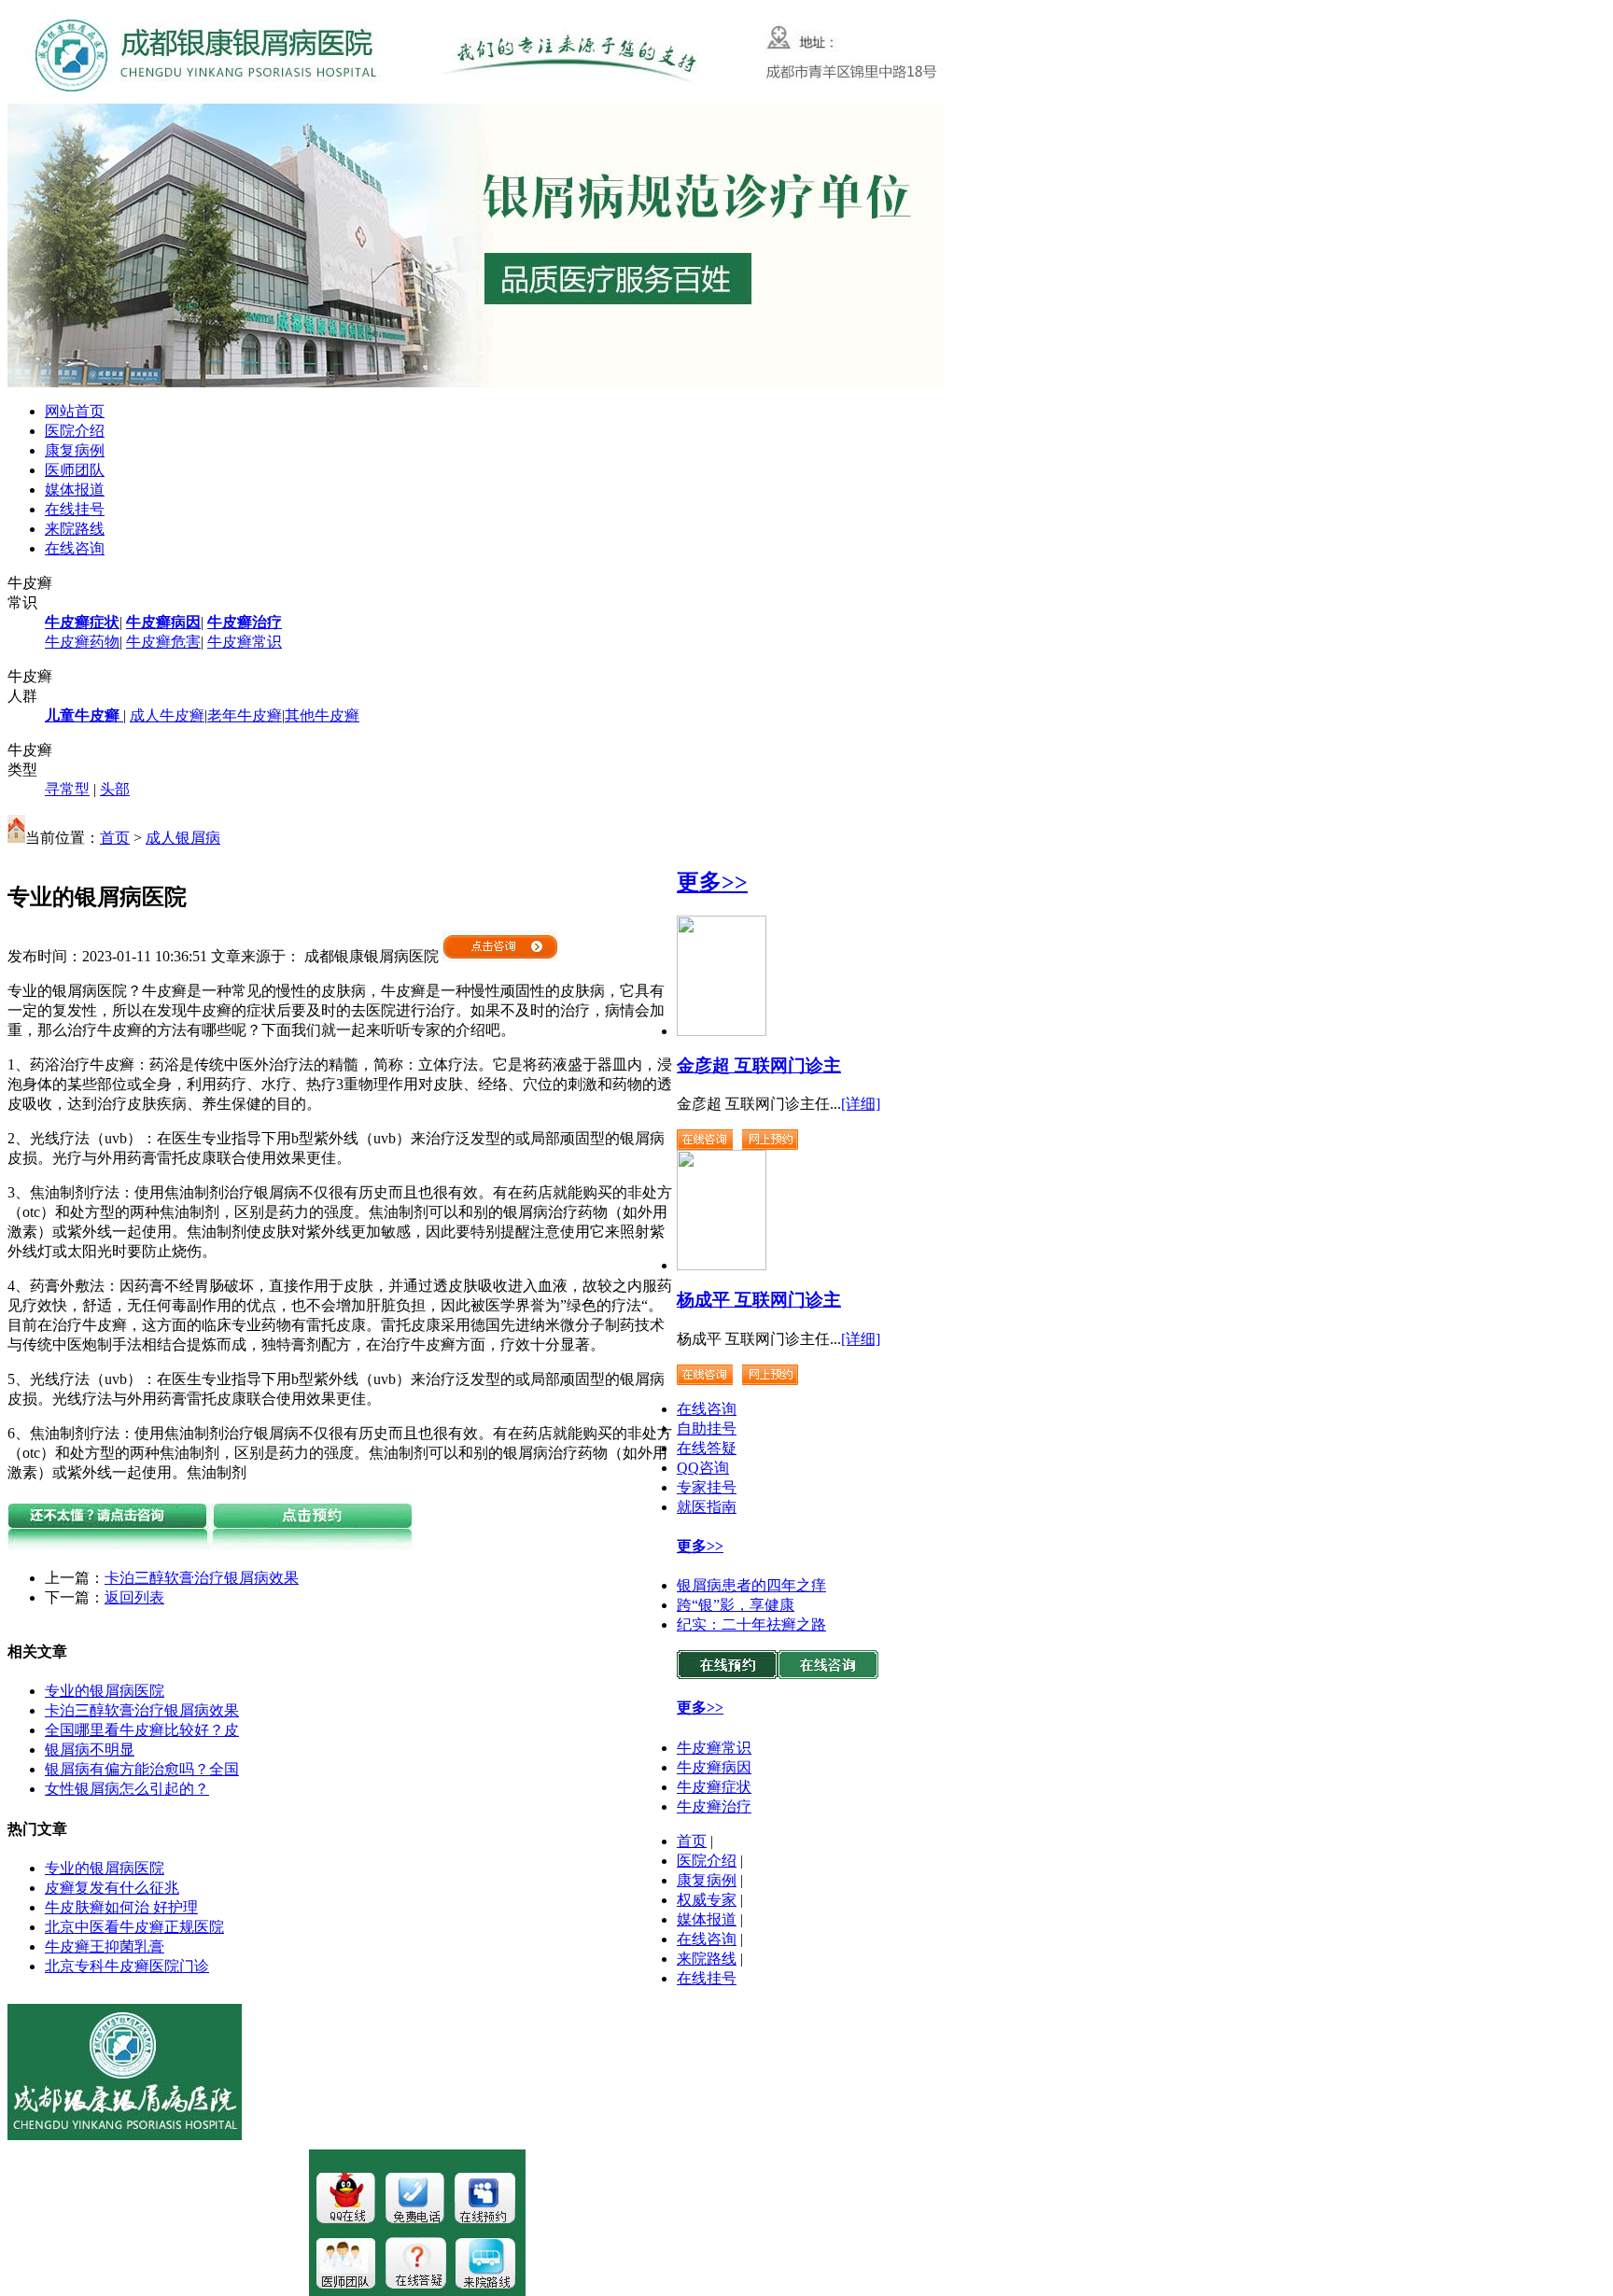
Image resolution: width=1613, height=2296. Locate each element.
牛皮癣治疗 (714, 1806)
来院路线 (75, 529)
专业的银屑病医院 (105, 1691)
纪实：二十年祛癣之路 (751, 1624)
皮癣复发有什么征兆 (112, 1888)
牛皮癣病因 (714, 1767)
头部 (115, 789)
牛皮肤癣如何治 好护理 (121, 1907)
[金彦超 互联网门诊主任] (722, 1031)
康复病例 (75, 450)
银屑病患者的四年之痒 (751, 1585)
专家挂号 (707, 1487)
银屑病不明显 (90, 1750)
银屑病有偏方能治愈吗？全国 (142, 1769)
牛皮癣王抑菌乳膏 (105, 1946)
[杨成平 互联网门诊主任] (722, 1265)
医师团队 (75, 470)
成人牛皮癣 (167, 715)
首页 (115, 838)
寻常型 (67, 789)
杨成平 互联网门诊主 (759, 1300)
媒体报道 (75, 490)
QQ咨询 (703, 1468)
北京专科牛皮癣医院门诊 (127, 1966)
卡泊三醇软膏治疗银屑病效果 (202, 1578)
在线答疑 (707, 1448)
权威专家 (707, 1900)
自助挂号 (707, 1428)
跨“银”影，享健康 (736, 1605)
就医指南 (707, 1507)
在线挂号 (75, 509)
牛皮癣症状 (714, 1787)
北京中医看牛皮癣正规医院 (134, 1927)
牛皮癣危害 (163, 642)
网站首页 (75, 411)
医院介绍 (75, 431)
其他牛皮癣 (322, 715)
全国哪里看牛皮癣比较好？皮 (142, 1730)
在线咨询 (75, 548)
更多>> (712, 882)
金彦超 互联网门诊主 (759, 1065)
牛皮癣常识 (245, 642)
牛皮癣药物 (82, 642)
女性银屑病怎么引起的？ (127, 1789)
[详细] (861, 1104)
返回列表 (134, 1597)
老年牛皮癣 (245, 715)
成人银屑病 (183, 838)
